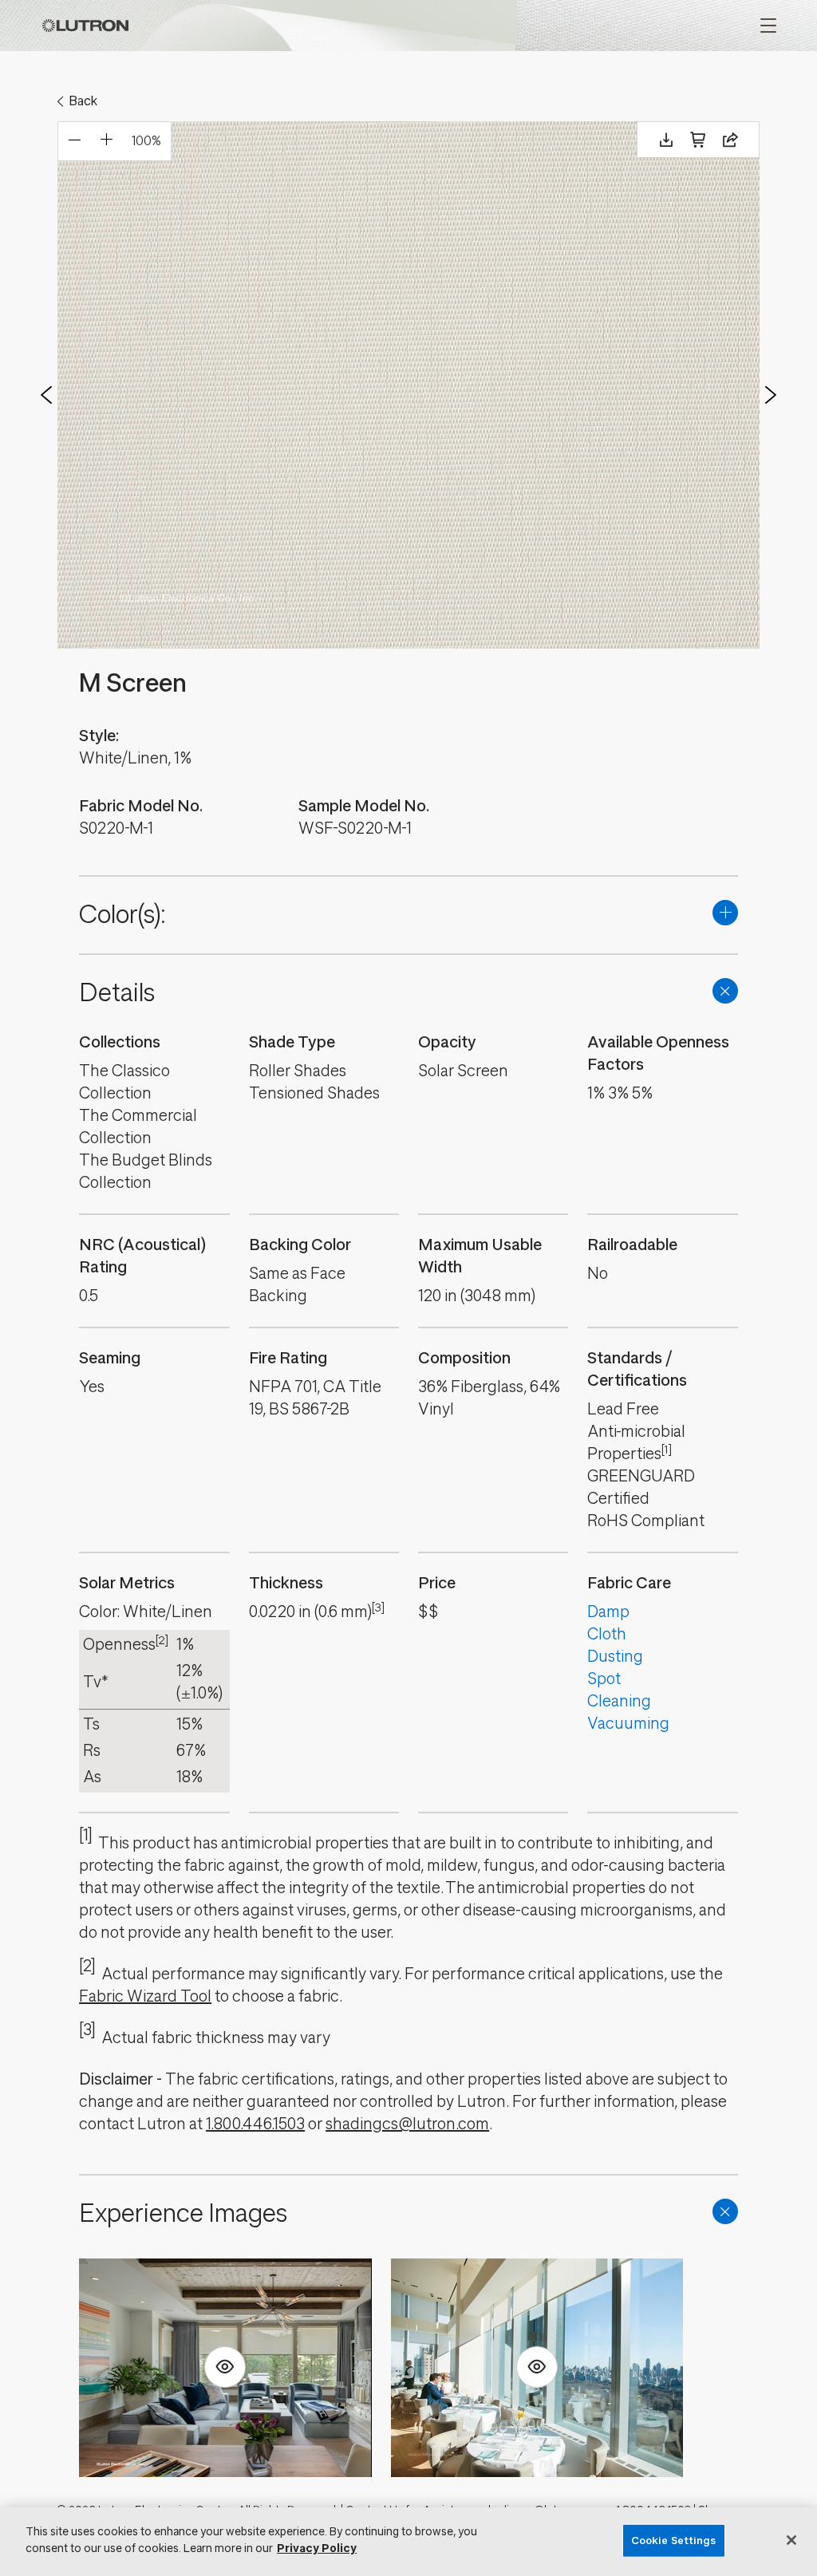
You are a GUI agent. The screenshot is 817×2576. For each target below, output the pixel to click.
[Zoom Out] (74, 141)
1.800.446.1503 (255, 2124)
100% (146, 141)
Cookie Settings (674, 2540)
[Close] (791, 2540)
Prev (46, 395)
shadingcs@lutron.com (407, 2124)
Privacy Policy (317, 2548)
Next (771, 395)
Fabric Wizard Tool (145, 1996)
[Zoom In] (106, 141)
